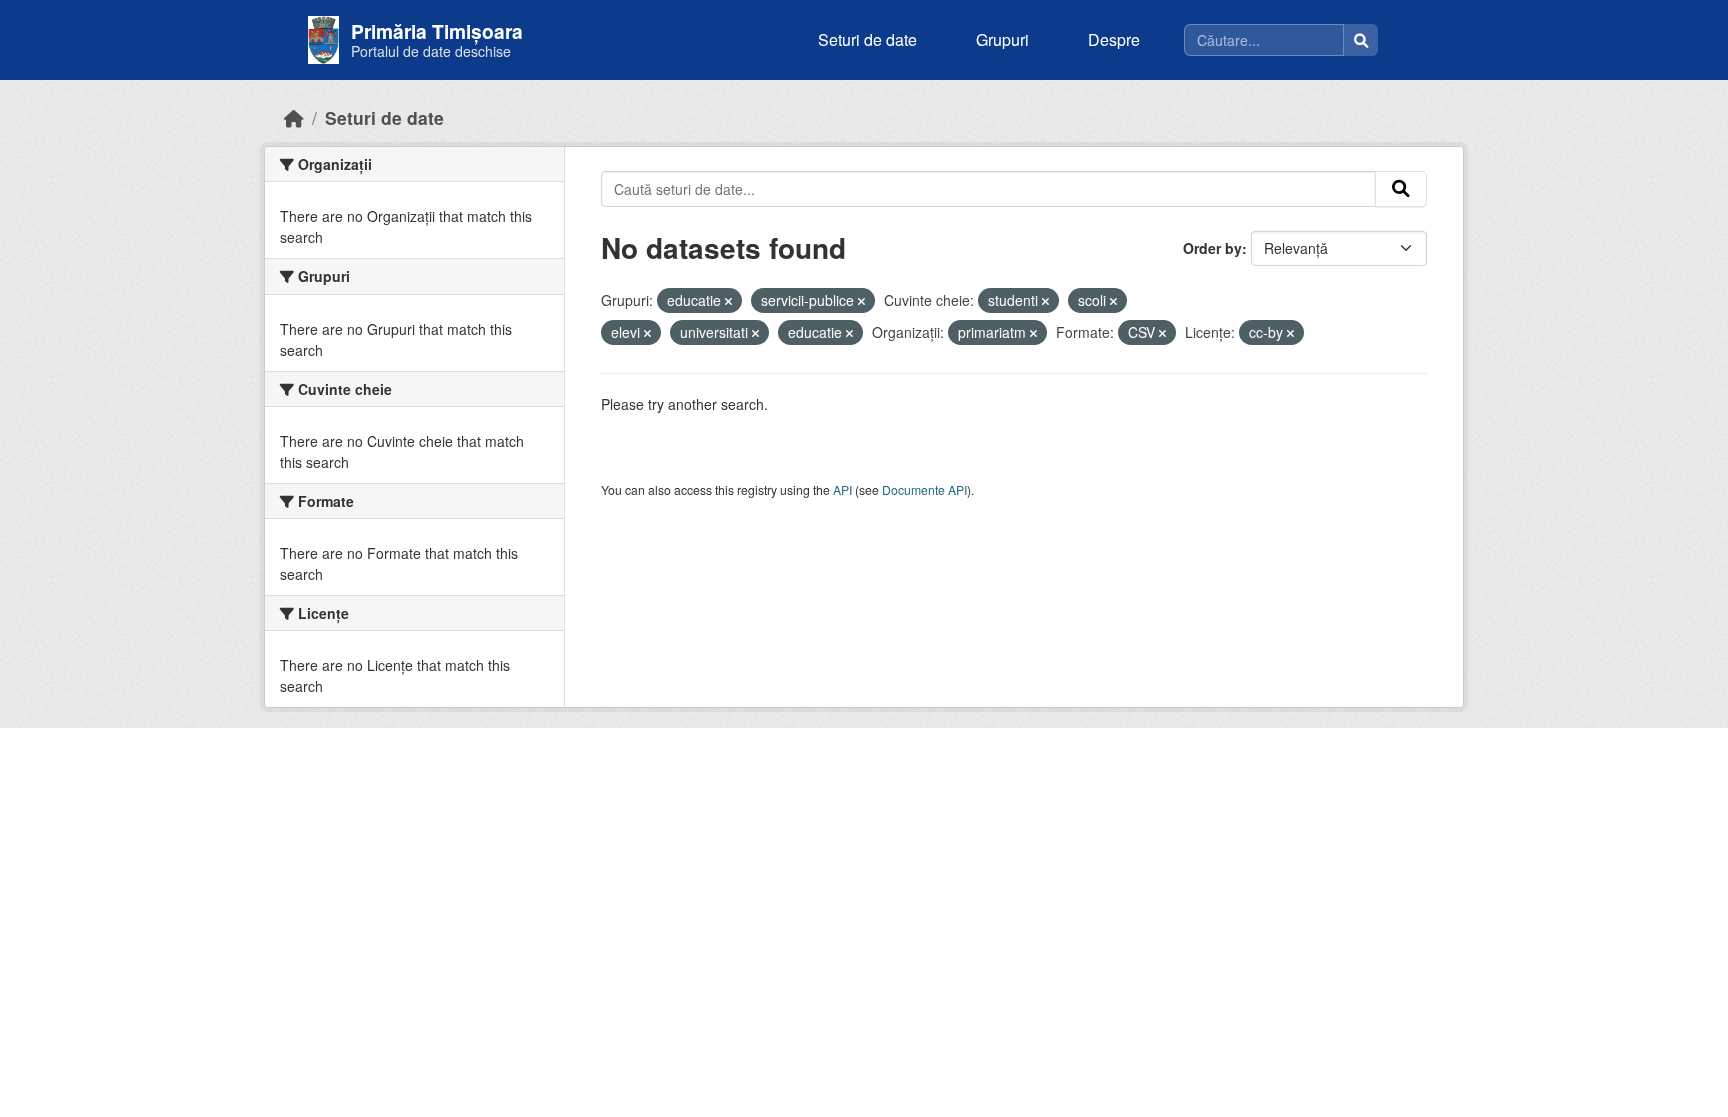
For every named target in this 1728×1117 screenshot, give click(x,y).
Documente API (924, 489)
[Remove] (728, 301)
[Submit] (1401, 189)
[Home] (294, 117)
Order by (1212, 248)
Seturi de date (867, 39)
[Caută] (1361, 40)
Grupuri (1002, 39)
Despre (1114, 39)
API (842, 489)
